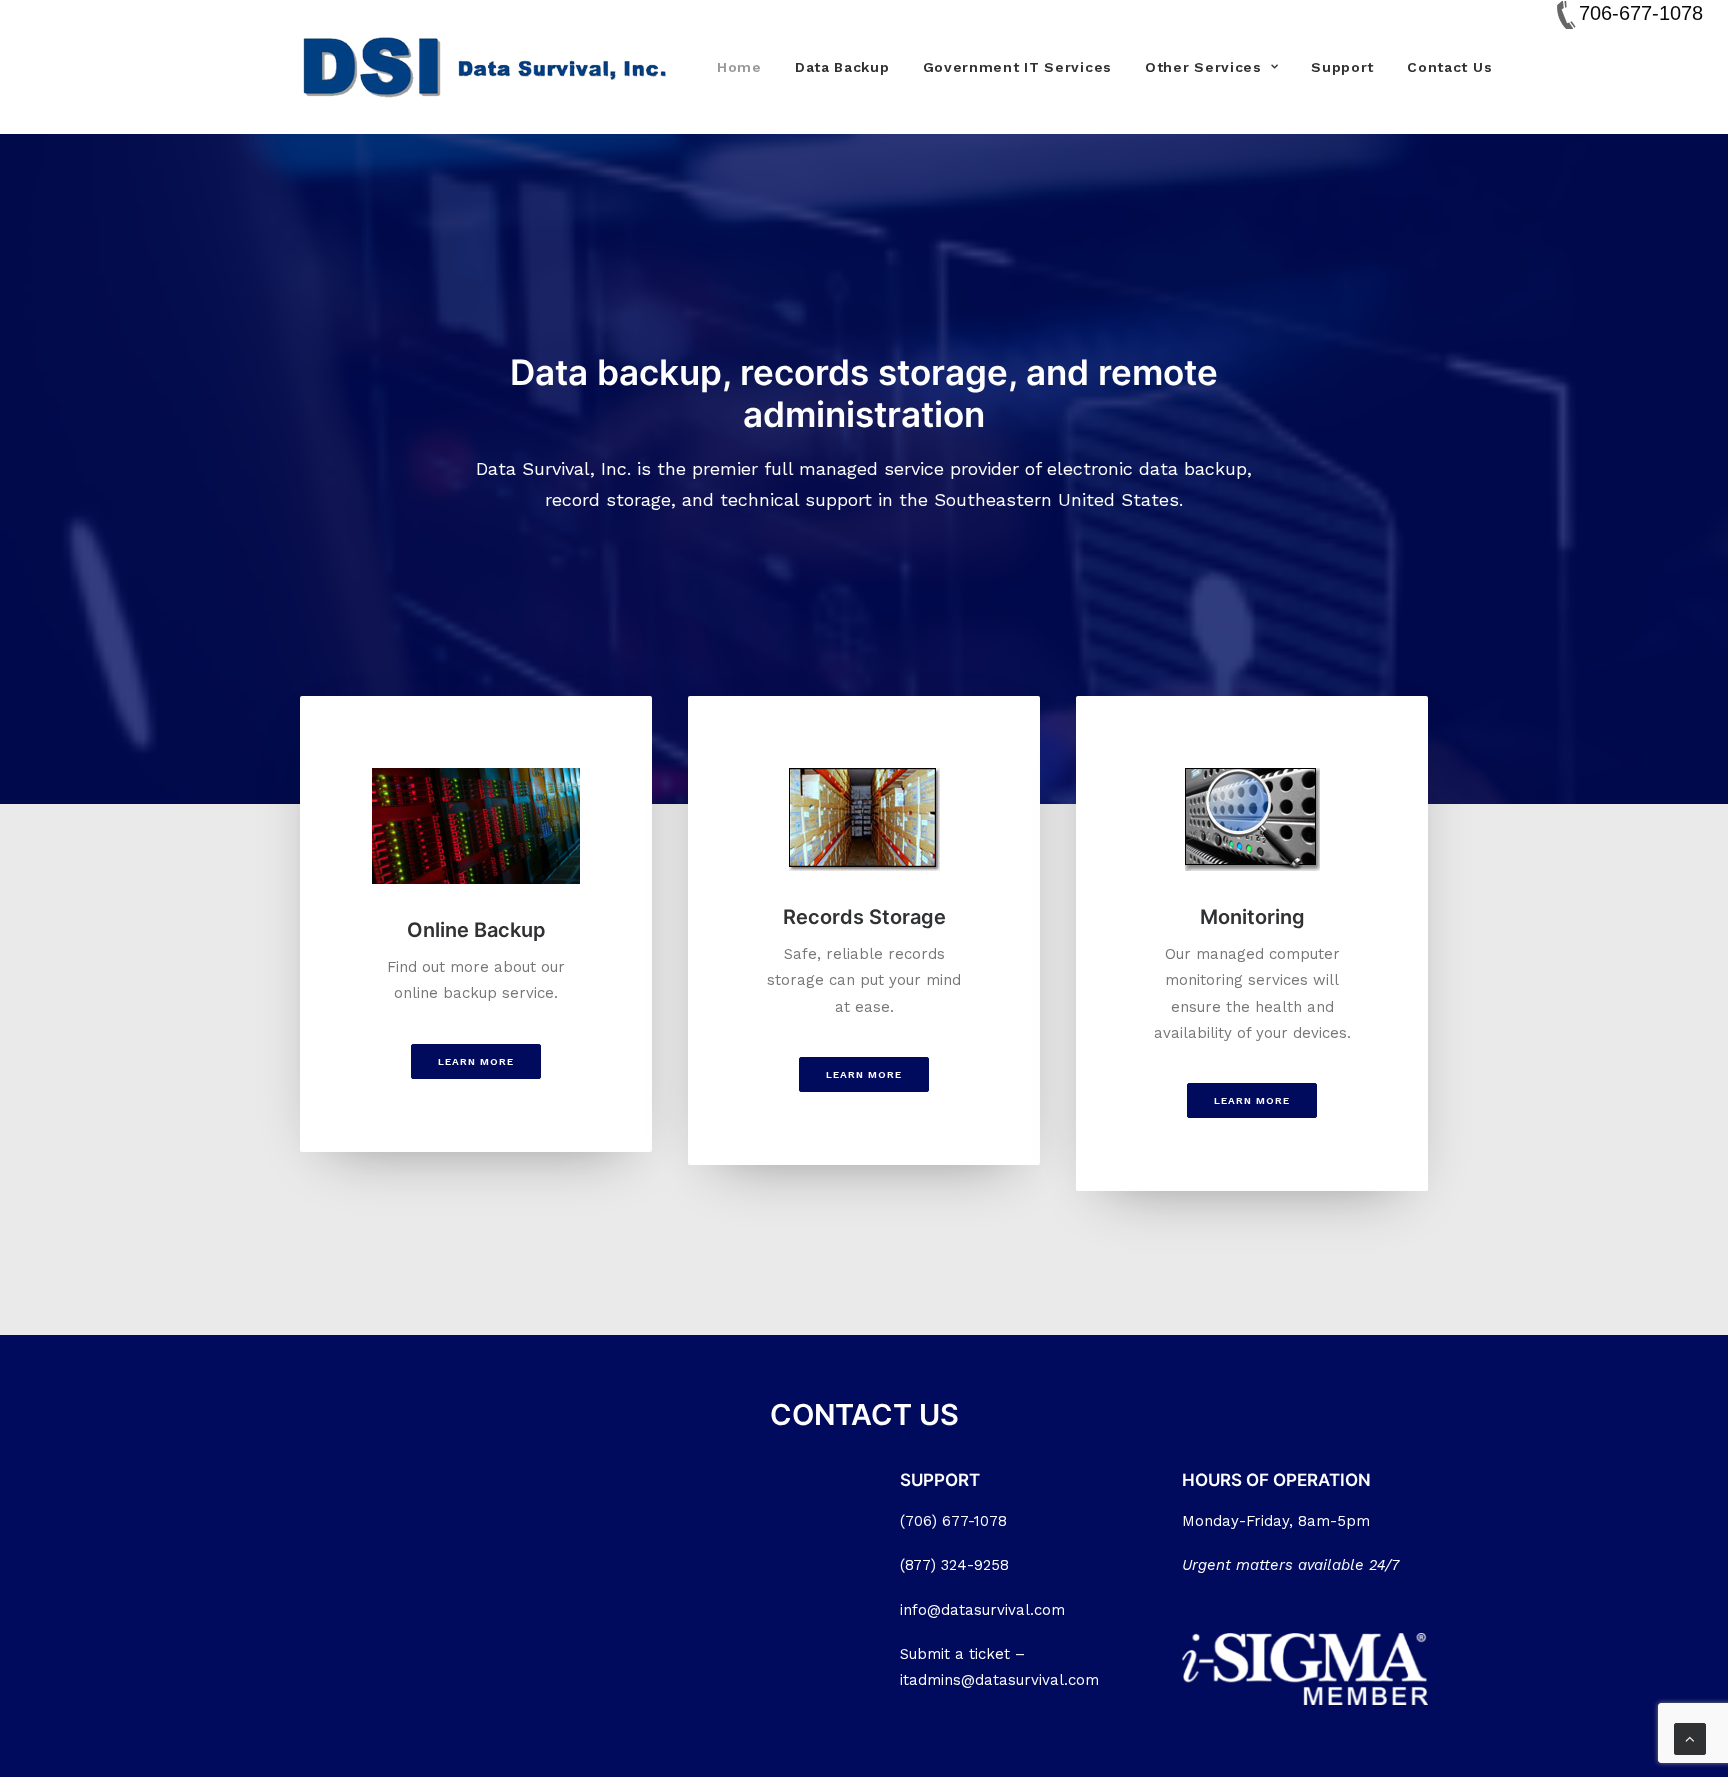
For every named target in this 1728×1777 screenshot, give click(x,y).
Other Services (1203, 67)
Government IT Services (1017, 67)
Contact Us (1449, 67)
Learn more (476, 1061)
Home (739, 67)
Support (1342, 67)
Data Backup (842, 67)
